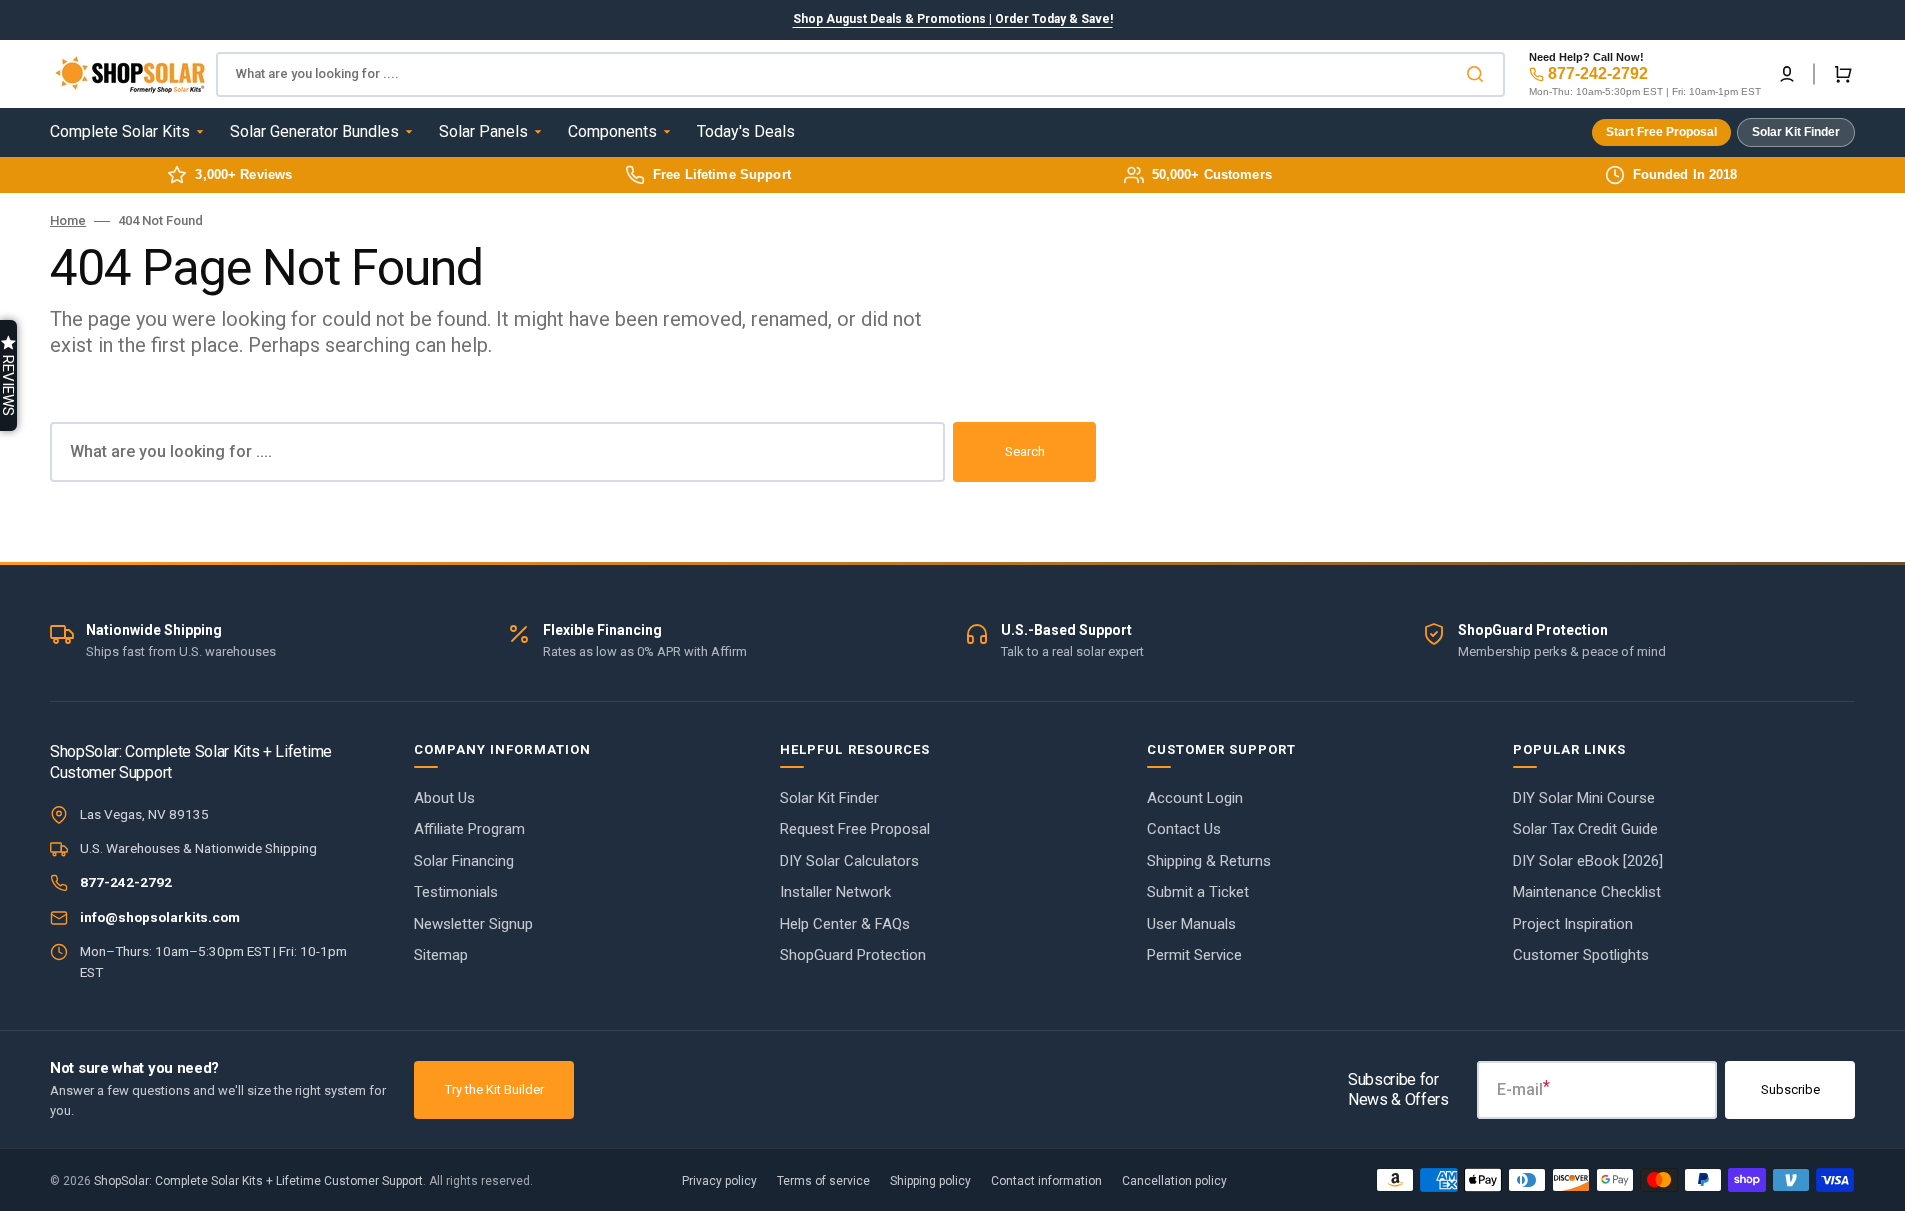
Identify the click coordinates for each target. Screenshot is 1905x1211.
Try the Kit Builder (494, 1089)
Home (68, 220)
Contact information (1046, 1181)
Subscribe (1790, 1089)
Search (1025, 451)
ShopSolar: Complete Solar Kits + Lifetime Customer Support (258, 1181)
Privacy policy (719, 1181)
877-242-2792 (1598, 73)
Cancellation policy (1174, 1181)
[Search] (1479, 74)
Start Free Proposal (1661, 132)
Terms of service (823, 1181)
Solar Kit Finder (1796, 132)
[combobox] (860, 74)
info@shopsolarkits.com (160, 917)
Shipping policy (930, 1181)
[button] (1787, 74)
